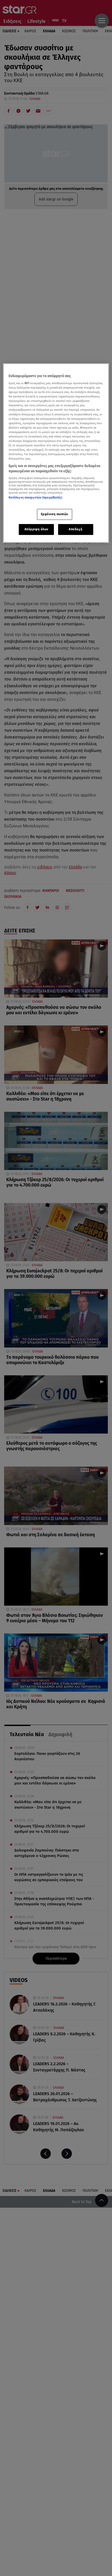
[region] (56, 453)
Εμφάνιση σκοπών (55, 514)
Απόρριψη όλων (36, 529)
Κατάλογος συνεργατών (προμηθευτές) (35, 498)
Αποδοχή (76, 529)
